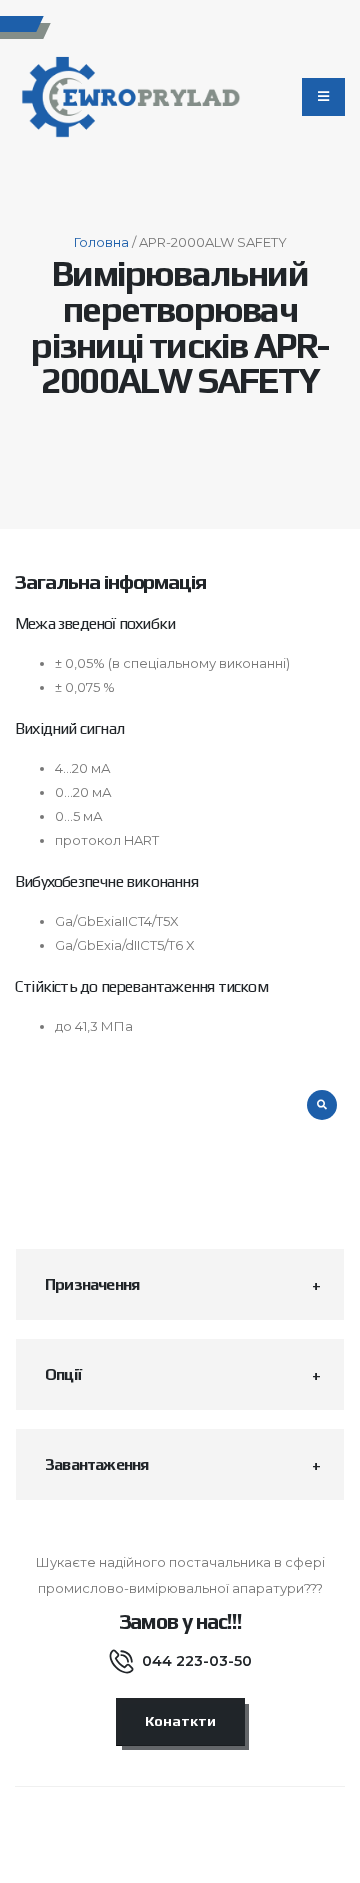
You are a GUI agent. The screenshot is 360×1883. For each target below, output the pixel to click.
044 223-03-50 (197, 1661)
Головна (101, 242)
